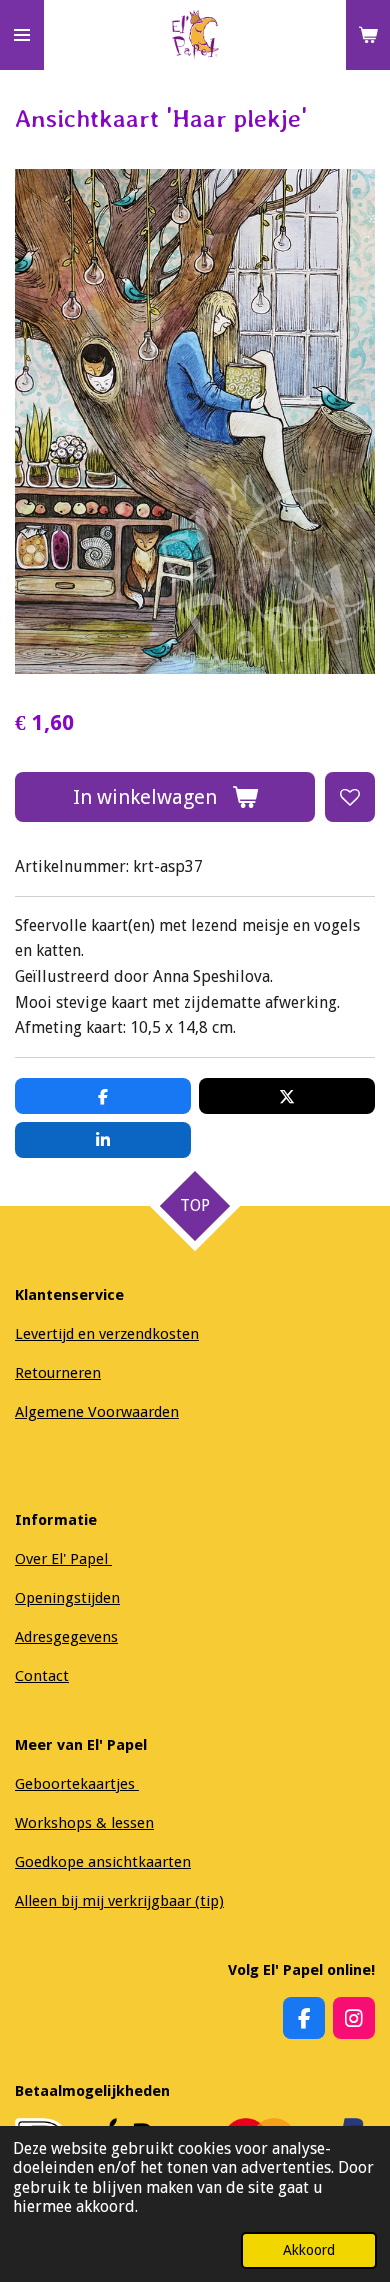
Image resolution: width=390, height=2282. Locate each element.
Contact (42, 1676)
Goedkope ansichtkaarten (103, 1862)
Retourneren (58, 1373)
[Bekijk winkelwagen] (368, 35)
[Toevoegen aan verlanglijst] (350, 797)
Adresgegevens (66, 1637)
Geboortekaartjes (77, 1784)
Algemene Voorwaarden (97, 1412)
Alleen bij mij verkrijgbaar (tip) (119, 1901)
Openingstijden (67, 1598)
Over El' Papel (63, 1559)
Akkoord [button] (309, 2250)
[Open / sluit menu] (22, 35)
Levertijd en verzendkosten (107, 1334)
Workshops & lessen (84, 1823)
